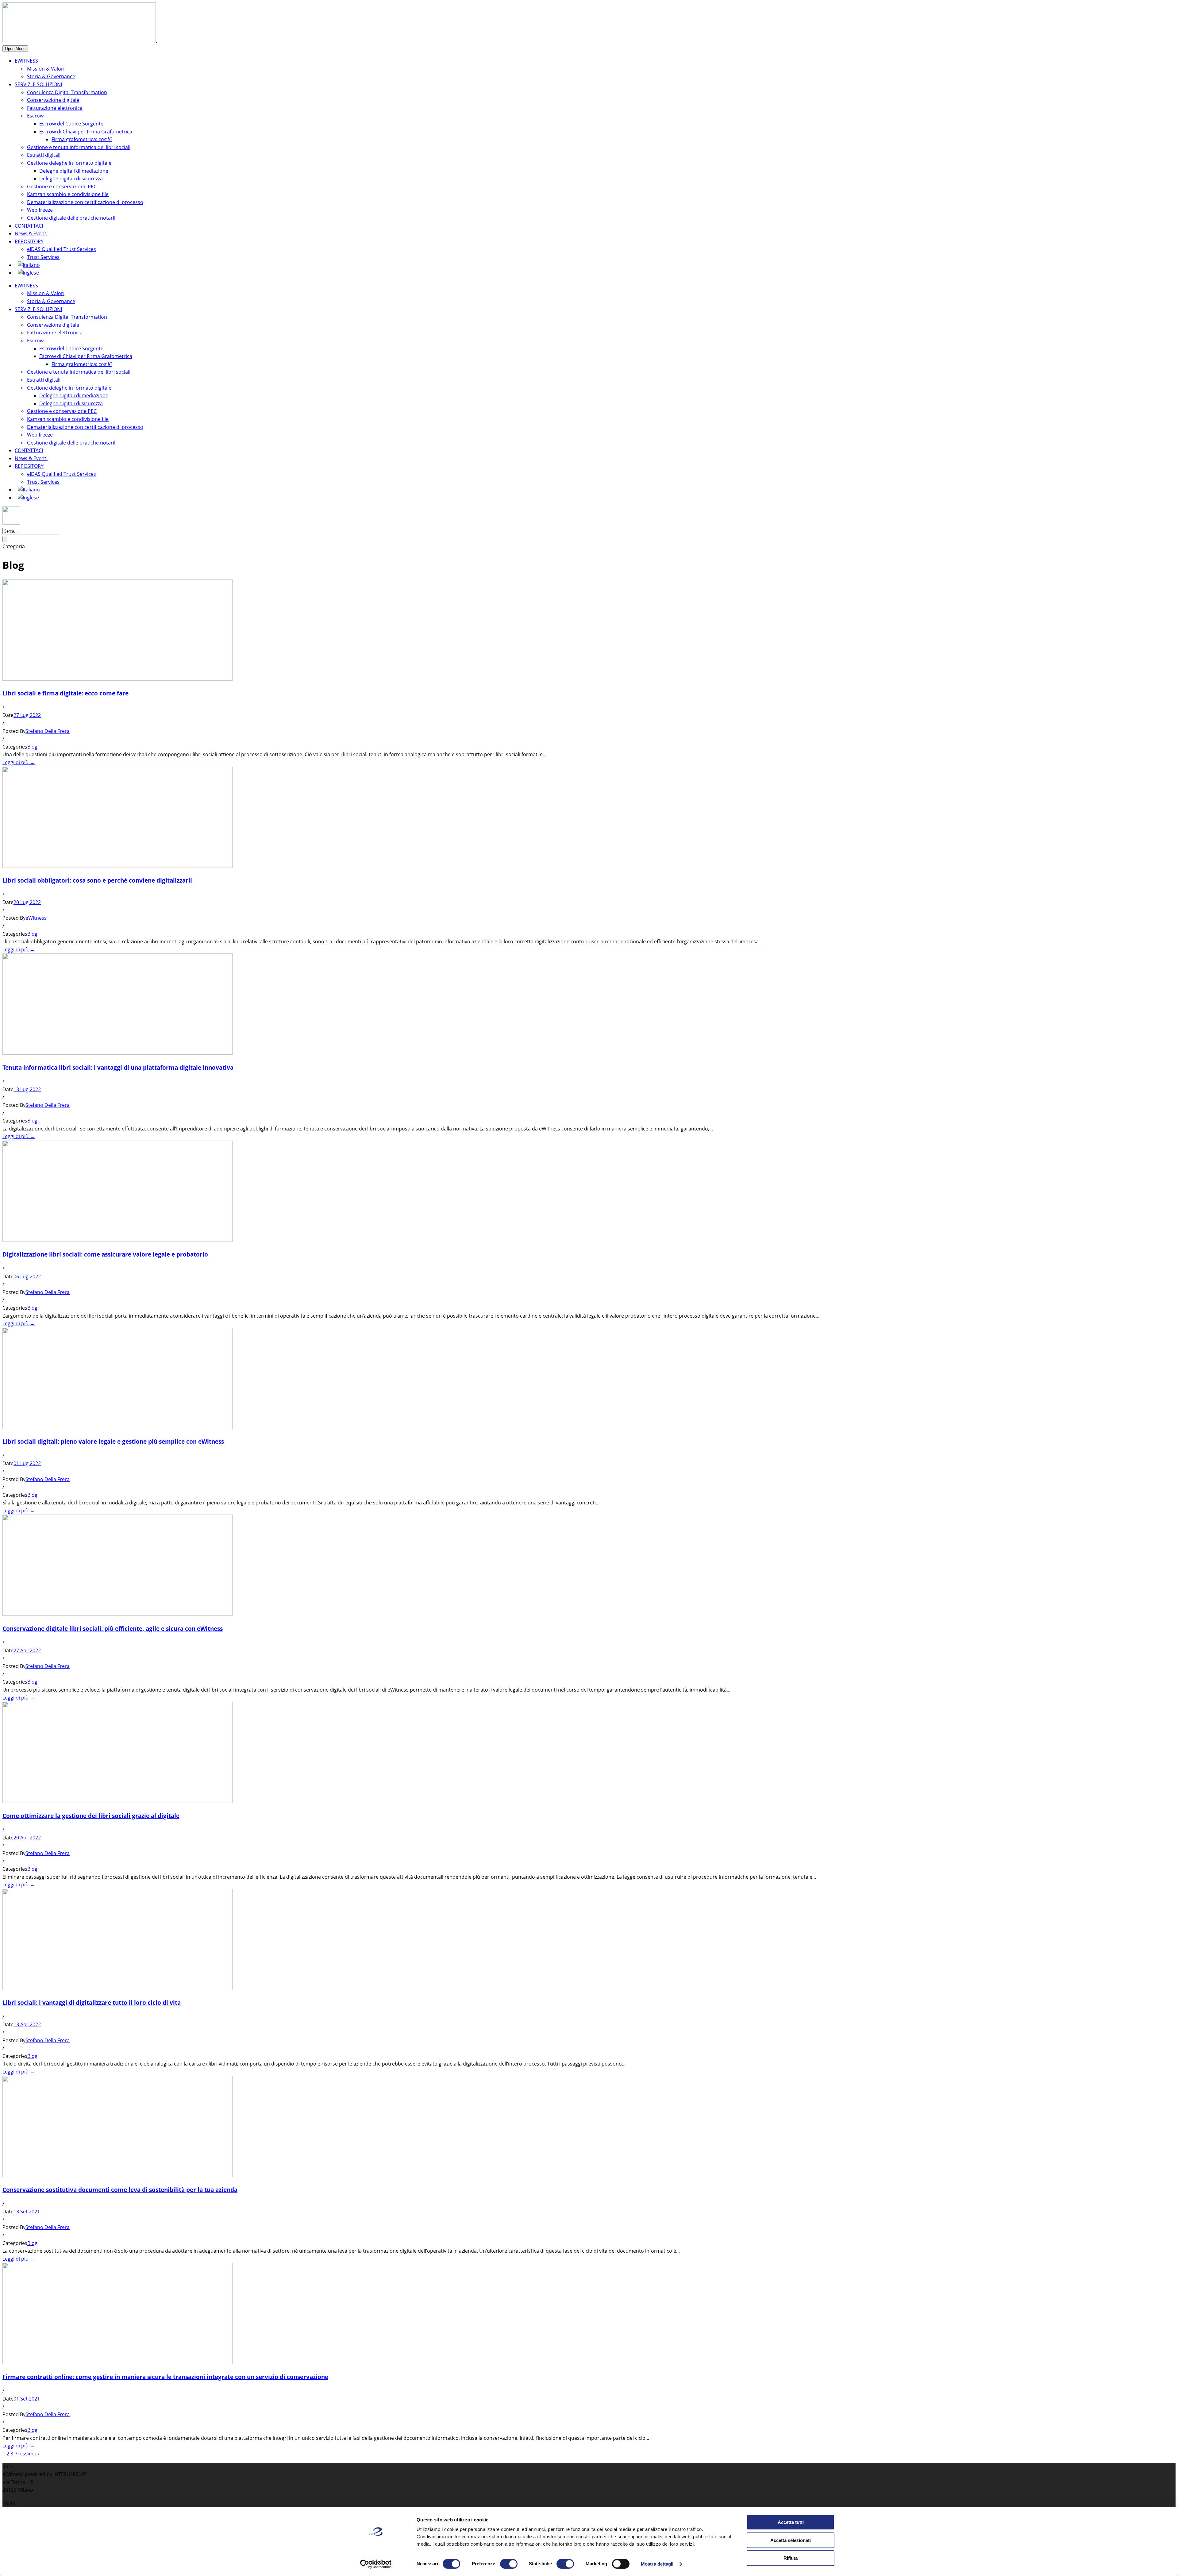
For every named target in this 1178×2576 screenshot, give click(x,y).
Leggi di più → (19, 762)
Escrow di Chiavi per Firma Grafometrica (86, 132)
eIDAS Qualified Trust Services (62, 249)
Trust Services (43, 257)
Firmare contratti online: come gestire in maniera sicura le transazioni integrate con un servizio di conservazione (165, 2377)
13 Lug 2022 (27, 1089)
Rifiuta (791, 2558)
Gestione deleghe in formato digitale (69, 163)
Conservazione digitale (53, 100)
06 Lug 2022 (27, 1276)
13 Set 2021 (27, 2212)
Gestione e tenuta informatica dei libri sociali (79, 147)
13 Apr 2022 (27, 2024)
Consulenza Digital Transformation (67, 92)
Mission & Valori (46, 69)
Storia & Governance (51, 76)
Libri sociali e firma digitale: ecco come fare (65, 693)
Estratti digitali (44, 155)
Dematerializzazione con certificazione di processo (85, 202)
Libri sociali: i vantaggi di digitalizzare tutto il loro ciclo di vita (92, 2002)
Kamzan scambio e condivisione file (68, 194)
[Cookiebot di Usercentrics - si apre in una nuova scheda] (376, 2564)
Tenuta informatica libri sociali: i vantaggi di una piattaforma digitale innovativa (118, 1067)
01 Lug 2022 (27, 1463)
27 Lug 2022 (27, 715)
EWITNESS (26, 61)
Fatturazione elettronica (55, 108)
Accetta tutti (791, 2522)
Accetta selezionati (791, 2540)
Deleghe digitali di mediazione (74, 171)
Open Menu (15, 49)
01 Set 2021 (27, 2399)
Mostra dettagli (657, 2564)
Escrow (35, 116)
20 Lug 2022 (27, 902)
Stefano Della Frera (48, 731)
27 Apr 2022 (27, 1650)
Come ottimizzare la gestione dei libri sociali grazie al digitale (91, 1816)
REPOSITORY (29, 241)
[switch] (509, 2564)
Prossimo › (27, 2454)
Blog (32, 747)
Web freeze (40, 210)
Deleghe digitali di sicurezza (71, 179)
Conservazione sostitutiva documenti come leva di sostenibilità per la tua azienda (120, 2190)
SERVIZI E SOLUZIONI (38, 84)
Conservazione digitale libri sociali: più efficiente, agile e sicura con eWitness (113, 1629)
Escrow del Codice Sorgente (71, 124)
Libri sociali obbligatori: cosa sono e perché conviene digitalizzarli (97, 880)
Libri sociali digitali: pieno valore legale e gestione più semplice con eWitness (113, 1441)
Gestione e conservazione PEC (62, 187)
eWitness (36, 918)
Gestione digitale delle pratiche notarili (72, 218)
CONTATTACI (29, 226)
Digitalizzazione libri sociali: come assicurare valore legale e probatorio (105, 1254)
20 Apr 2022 (27, 1838)
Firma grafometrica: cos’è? (82, 139)
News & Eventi (31, 233)
